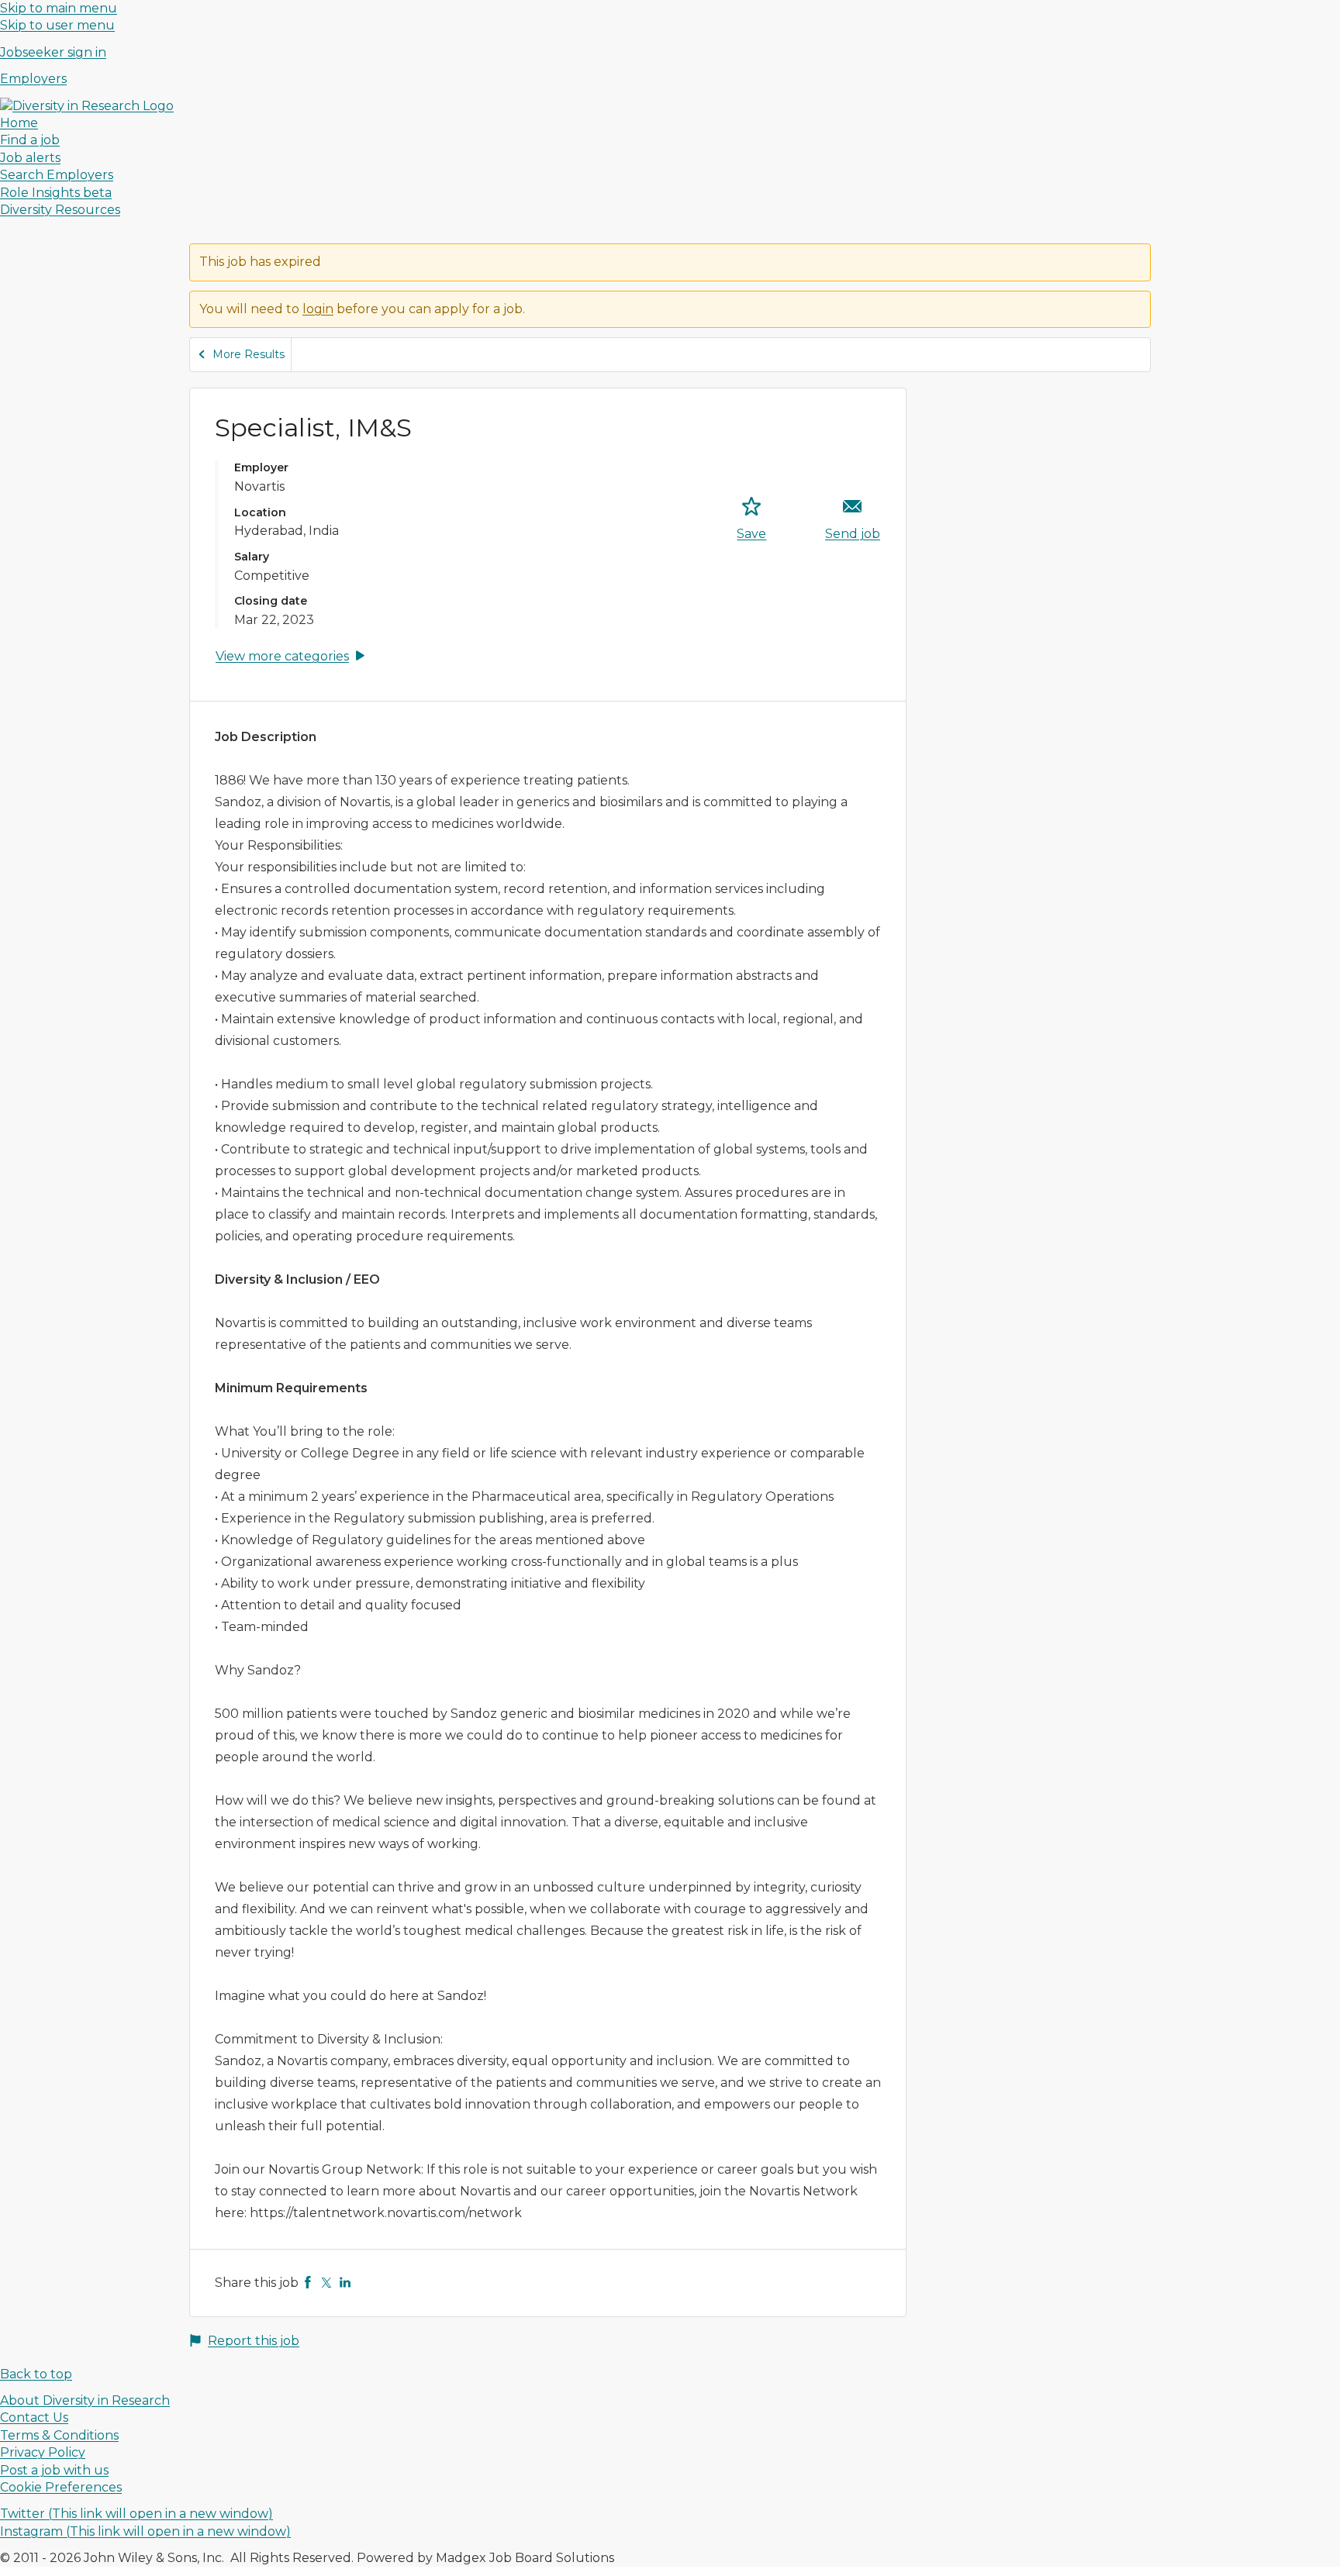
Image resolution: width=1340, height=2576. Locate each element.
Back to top (36, 2374)
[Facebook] (308, 2283)
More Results (249, 354)
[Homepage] (87, 106)
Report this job (254, 2341)
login (318, 309)
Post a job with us (54, 2470)
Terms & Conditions (59, 2435)
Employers (33, 79)
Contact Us (34, 2417)
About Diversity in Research (85, 2400)
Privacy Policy (43, 2452)
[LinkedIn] (345, 2283)
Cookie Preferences (61, 2487)
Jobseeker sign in (53, 52)
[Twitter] (326, 2283)
